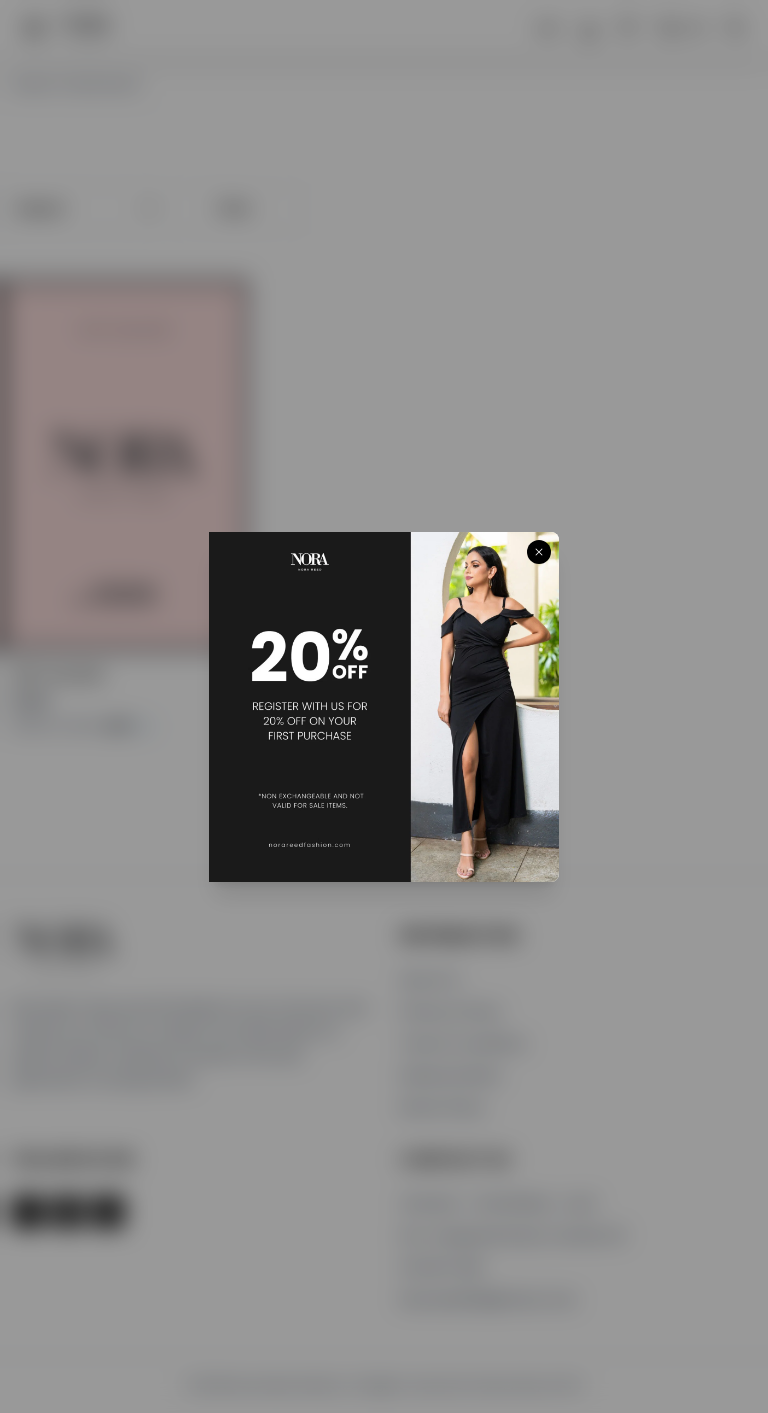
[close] (539, 552)
